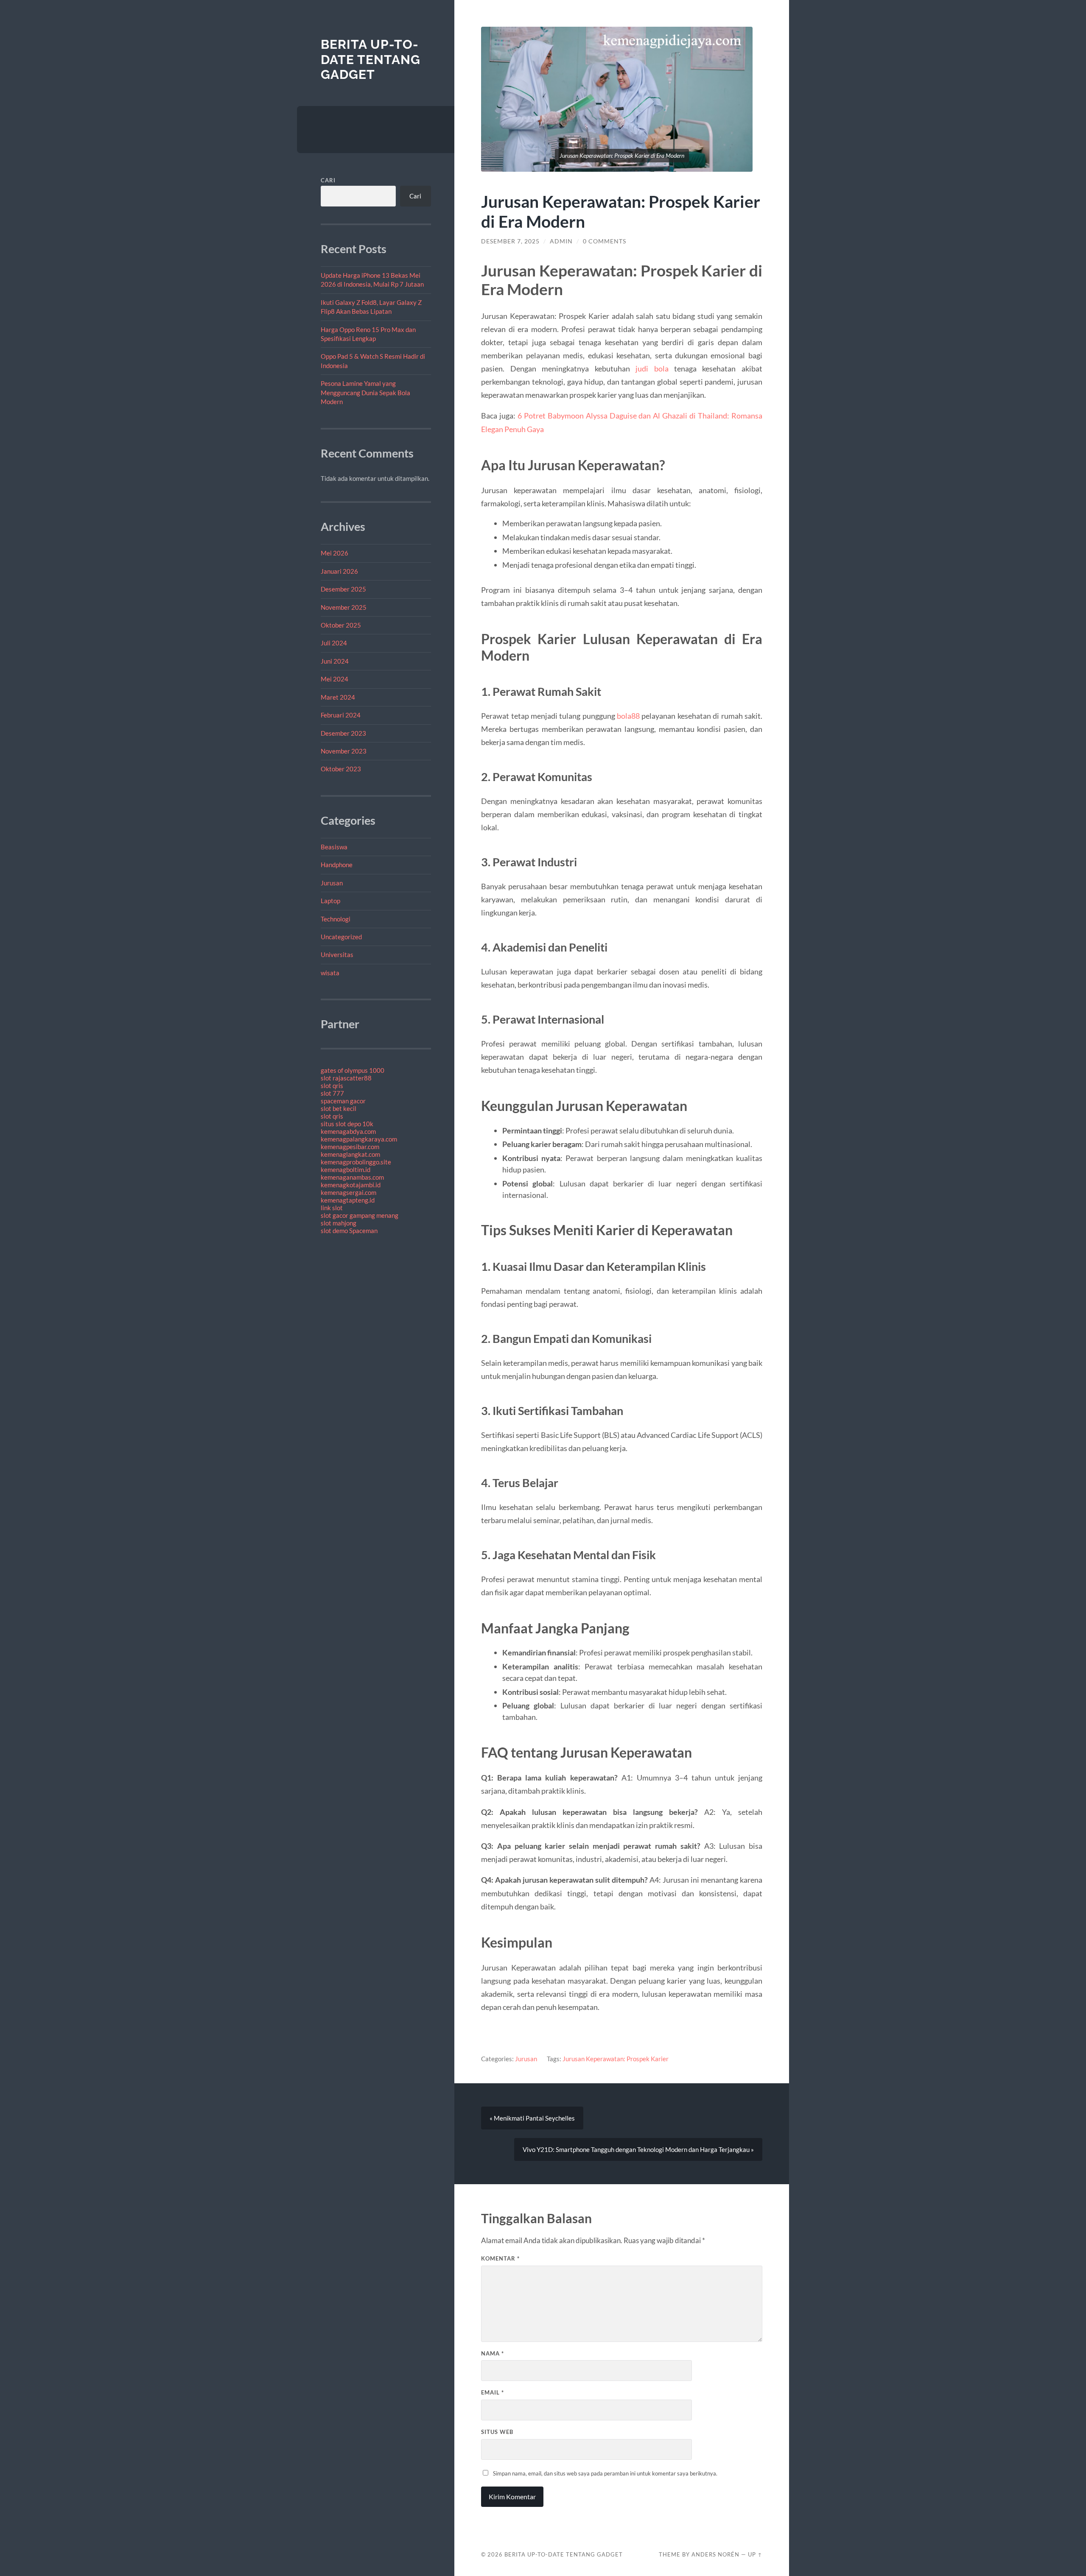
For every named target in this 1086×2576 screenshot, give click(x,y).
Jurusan (332, 883)
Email (493, 2392)
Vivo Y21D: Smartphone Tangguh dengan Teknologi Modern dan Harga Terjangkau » (638, 2149)
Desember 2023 (343, 733)
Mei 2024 (334, 679)
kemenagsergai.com (348, 1192)
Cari (328, 180)
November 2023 (344, 751)
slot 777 (332, 1093)
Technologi (336, 919)
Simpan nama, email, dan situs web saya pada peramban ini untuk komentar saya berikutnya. (605, 2473)
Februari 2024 (341, 715)
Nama (493, 2353)
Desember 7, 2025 (510, 241)
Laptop (330, 901)
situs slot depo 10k (347, 1124)
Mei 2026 (334, 553)
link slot (332, 1208)
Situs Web (497, 2432)
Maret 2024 (338, 697)
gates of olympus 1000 (353, 1070)
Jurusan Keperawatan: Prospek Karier (616, 2059)
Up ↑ (755, 2554)
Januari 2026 (339, 571)
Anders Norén (715, 2554)
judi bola (652, 368)
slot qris (332, 1086)
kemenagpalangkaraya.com (359, 1139)
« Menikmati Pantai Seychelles (532, 2118)
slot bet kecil (339, 1108)
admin (561, 241)
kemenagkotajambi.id (351, 1185)
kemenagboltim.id (346, 1169)
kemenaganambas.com (352, 1177)
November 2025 (344, 607)
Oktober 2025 (341, 625)
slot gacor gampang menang (360, 1215)
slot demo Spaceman (349, 1231)
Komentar (500, 2258)
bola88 (628, 716)
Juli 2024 (334, 643)
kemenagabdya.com (348, 1131)
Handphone (337, 865)
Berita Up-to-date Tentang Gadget (371, 59)
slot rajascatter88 (346, 1078)
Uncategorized (341, 937)
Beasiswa (334, 847)
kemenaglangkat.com (350, 1154)
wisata (330, 973)
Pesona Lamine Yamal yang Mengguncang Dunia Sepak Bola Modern (365, 392)
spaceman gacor (343, 1101)
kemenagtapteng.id (348, 1200)
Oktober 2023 (341, 769)
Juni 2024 (335, 661)
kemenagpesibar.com (350, 1147)
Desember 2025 (343, 589)
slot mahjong (339, 1223)
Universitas (337, 954)
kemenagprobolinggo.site (356, 1162)
